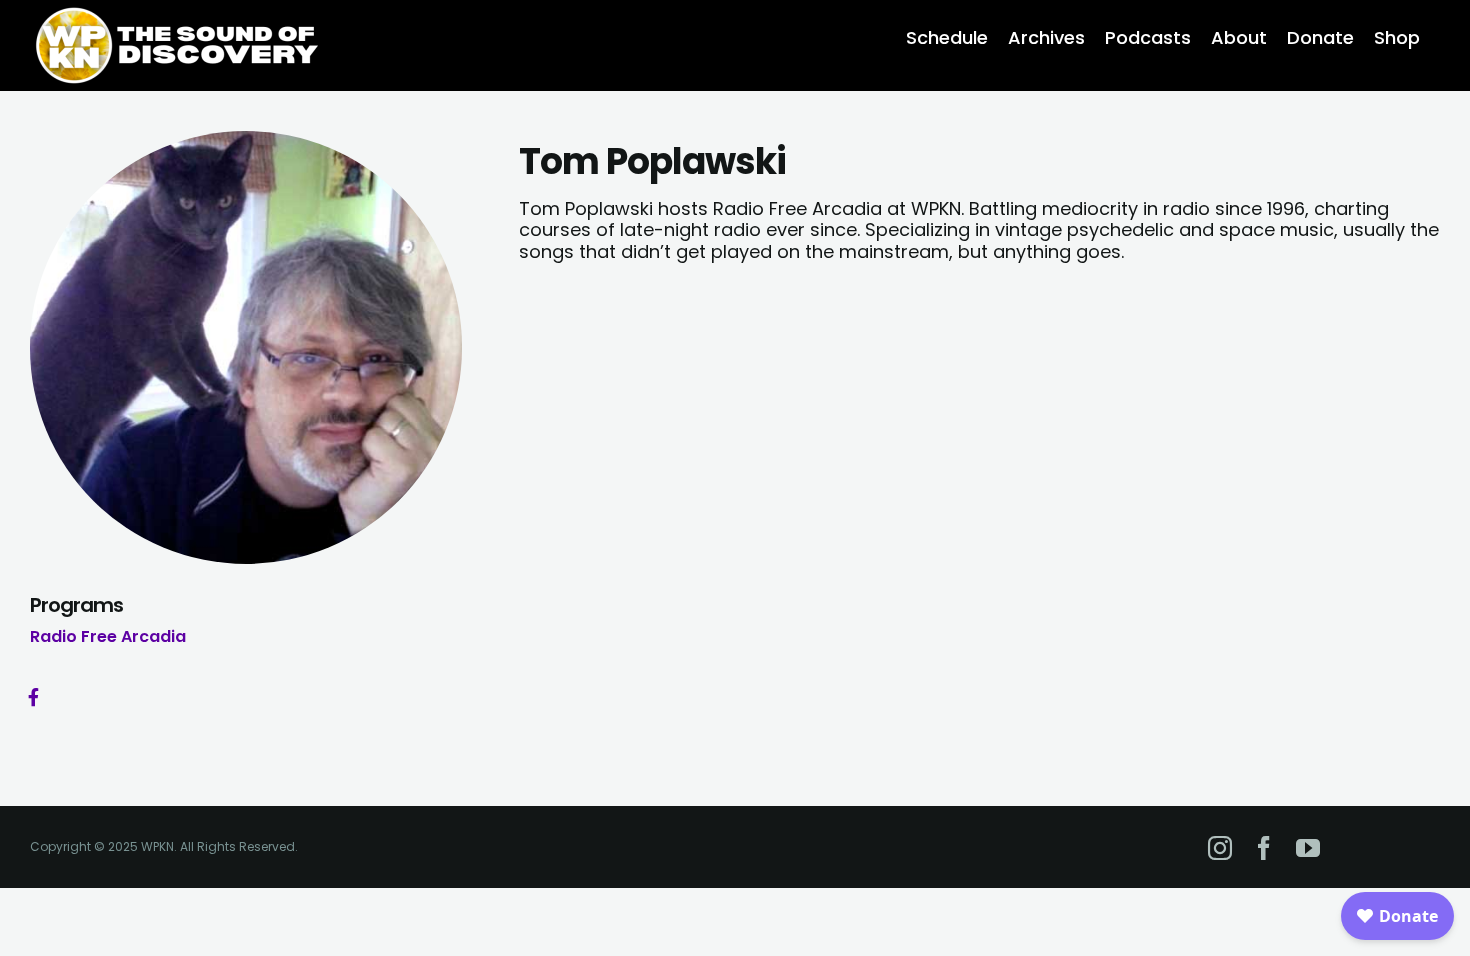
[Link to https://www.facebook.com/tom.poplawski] (33, 697)
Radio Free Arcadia (108, 636)
